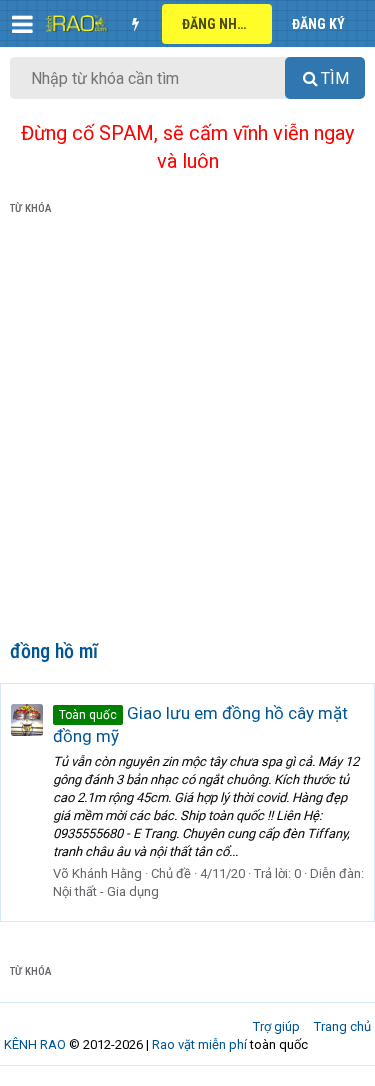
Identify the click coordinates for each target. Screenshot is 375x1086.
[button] (22, 24)
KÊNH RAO (35, 1044)
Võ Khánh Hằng (97, 873)
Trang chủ (342, 1026)
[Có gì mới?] (135, 24)
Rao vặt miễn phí (199, 1044)
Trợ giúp (276, 1026)
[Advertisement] (187, 431)
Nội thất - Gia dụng (106, 891)
